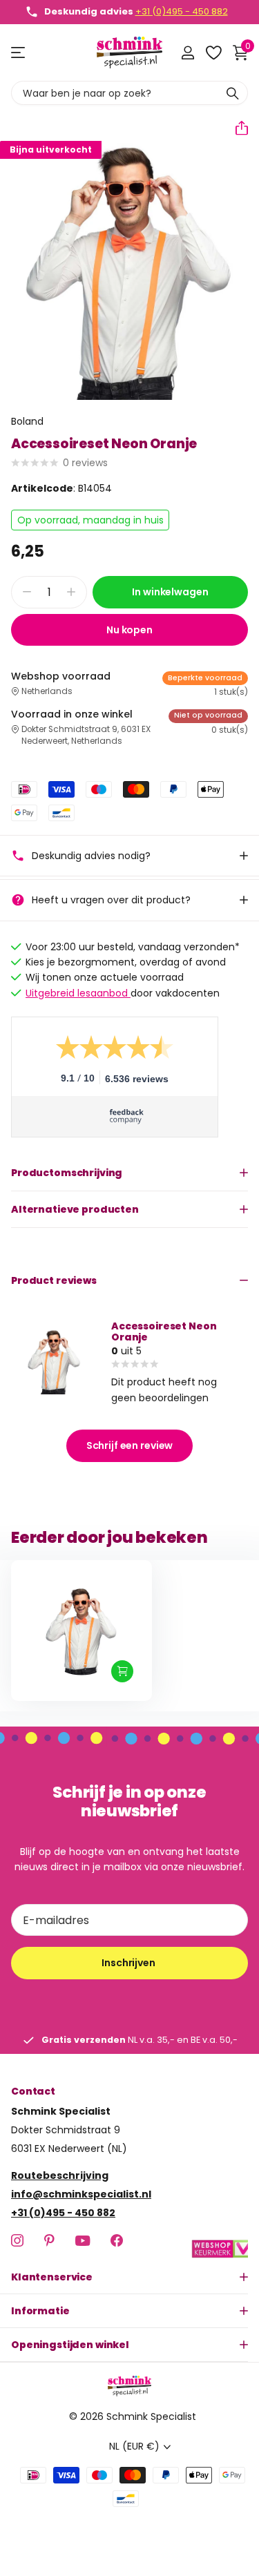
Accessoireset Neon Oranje (164, 1332)
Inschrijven (129, 1963)
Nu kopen (129, 630)
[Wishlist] (213, 52)
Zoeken (233, 93)
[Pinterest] (49, 2240)
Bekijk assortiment (19, 53)
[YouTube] (83, 2241)
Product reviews (54, 1280)
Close (129, 2277)
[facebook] (117, 2240)
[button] (236, 128)
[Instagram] (17, 2240)
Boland (27, 421)
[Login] (188, 52)
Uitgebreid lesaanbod (78, 993)
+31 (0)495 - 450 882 (182, 11)
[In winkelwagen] (122, 1671)
